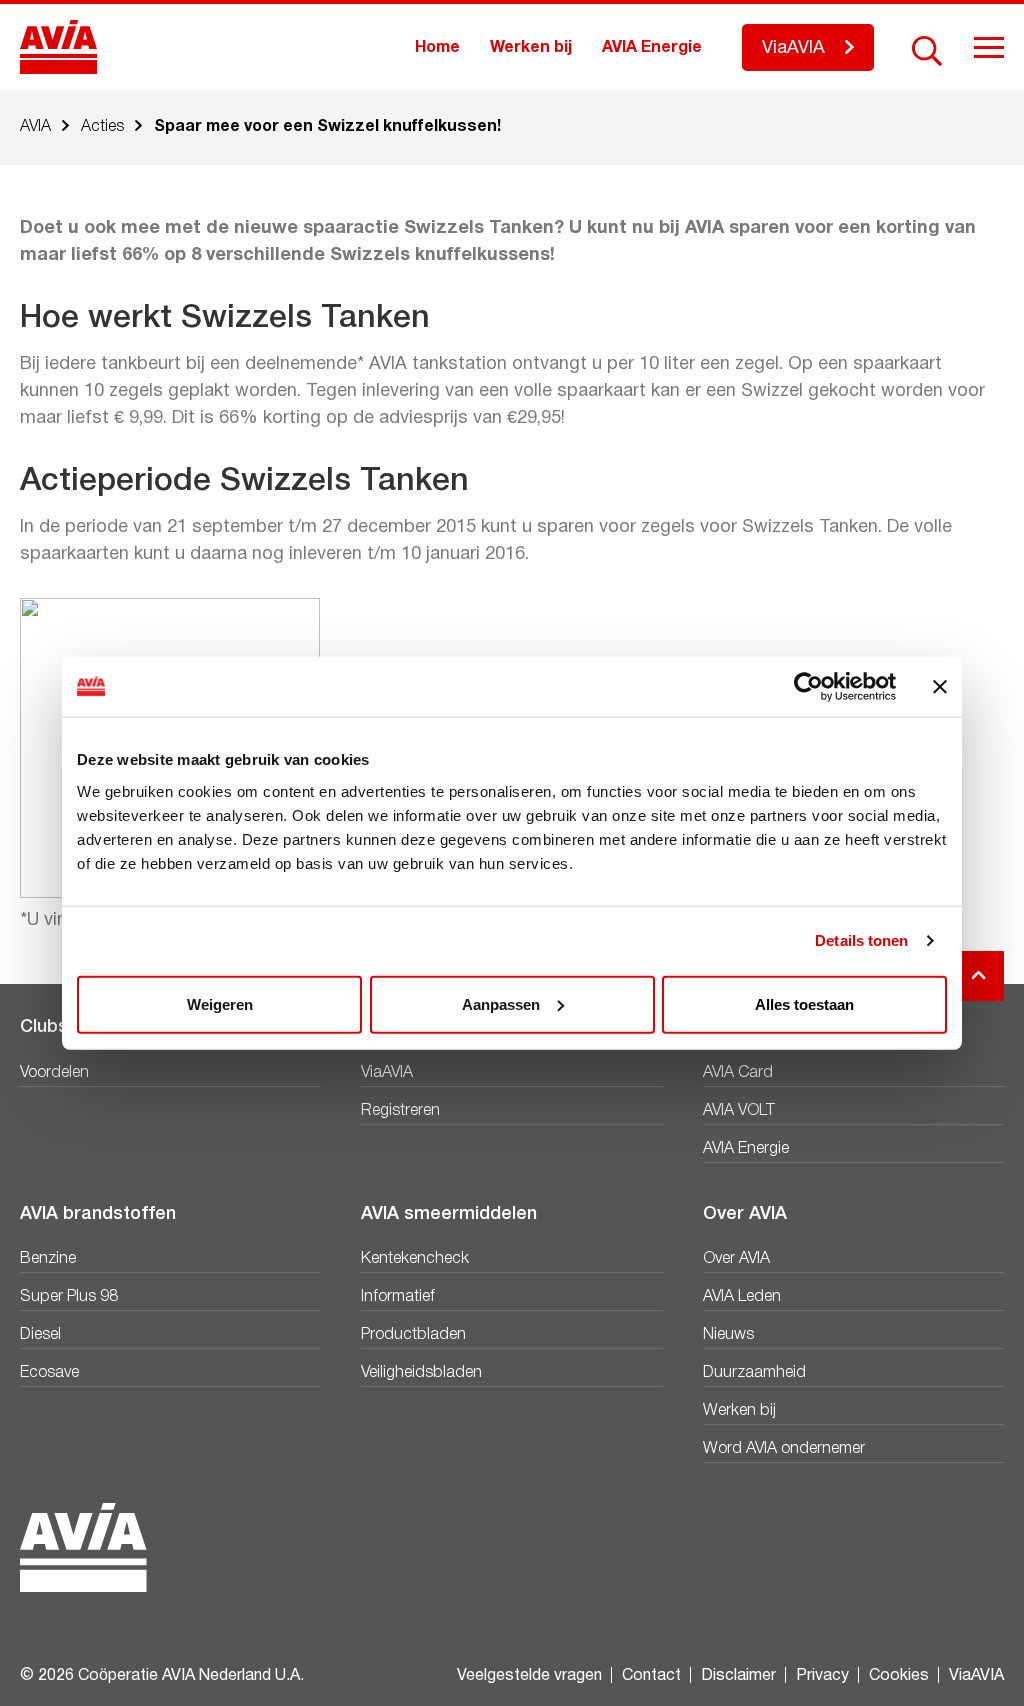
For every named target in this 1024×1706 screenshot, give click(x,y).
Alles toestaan (804, 1003)
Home (437, 48)
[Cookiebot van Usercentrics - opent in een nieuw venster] (808, 687)
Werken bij (531, 48)
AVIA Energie (652, 48)
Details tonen (861, 940)
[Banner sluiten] (940, 687)
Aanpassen (501, 1003)
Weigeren (220, 1003)
